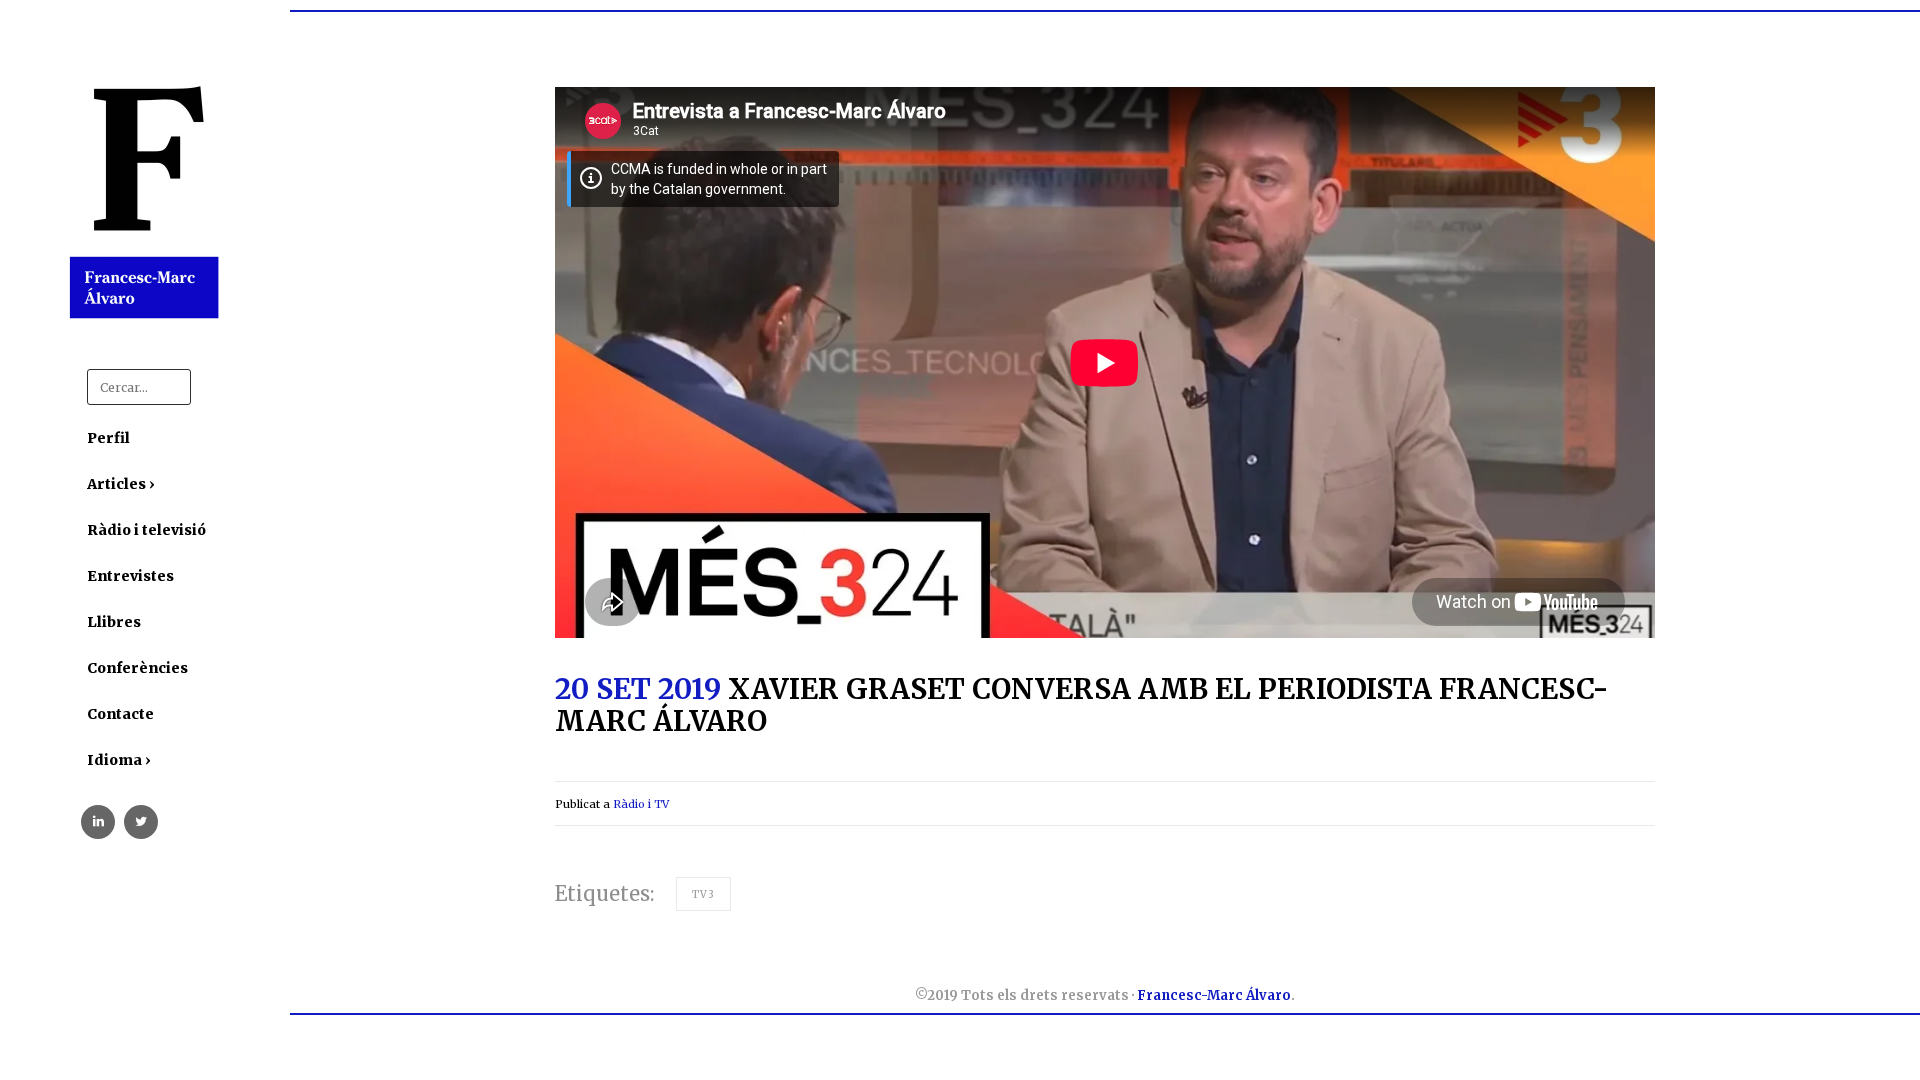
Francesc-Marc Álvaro (1214, 995)
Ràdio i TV (641, 804)
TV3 (703, 894)
